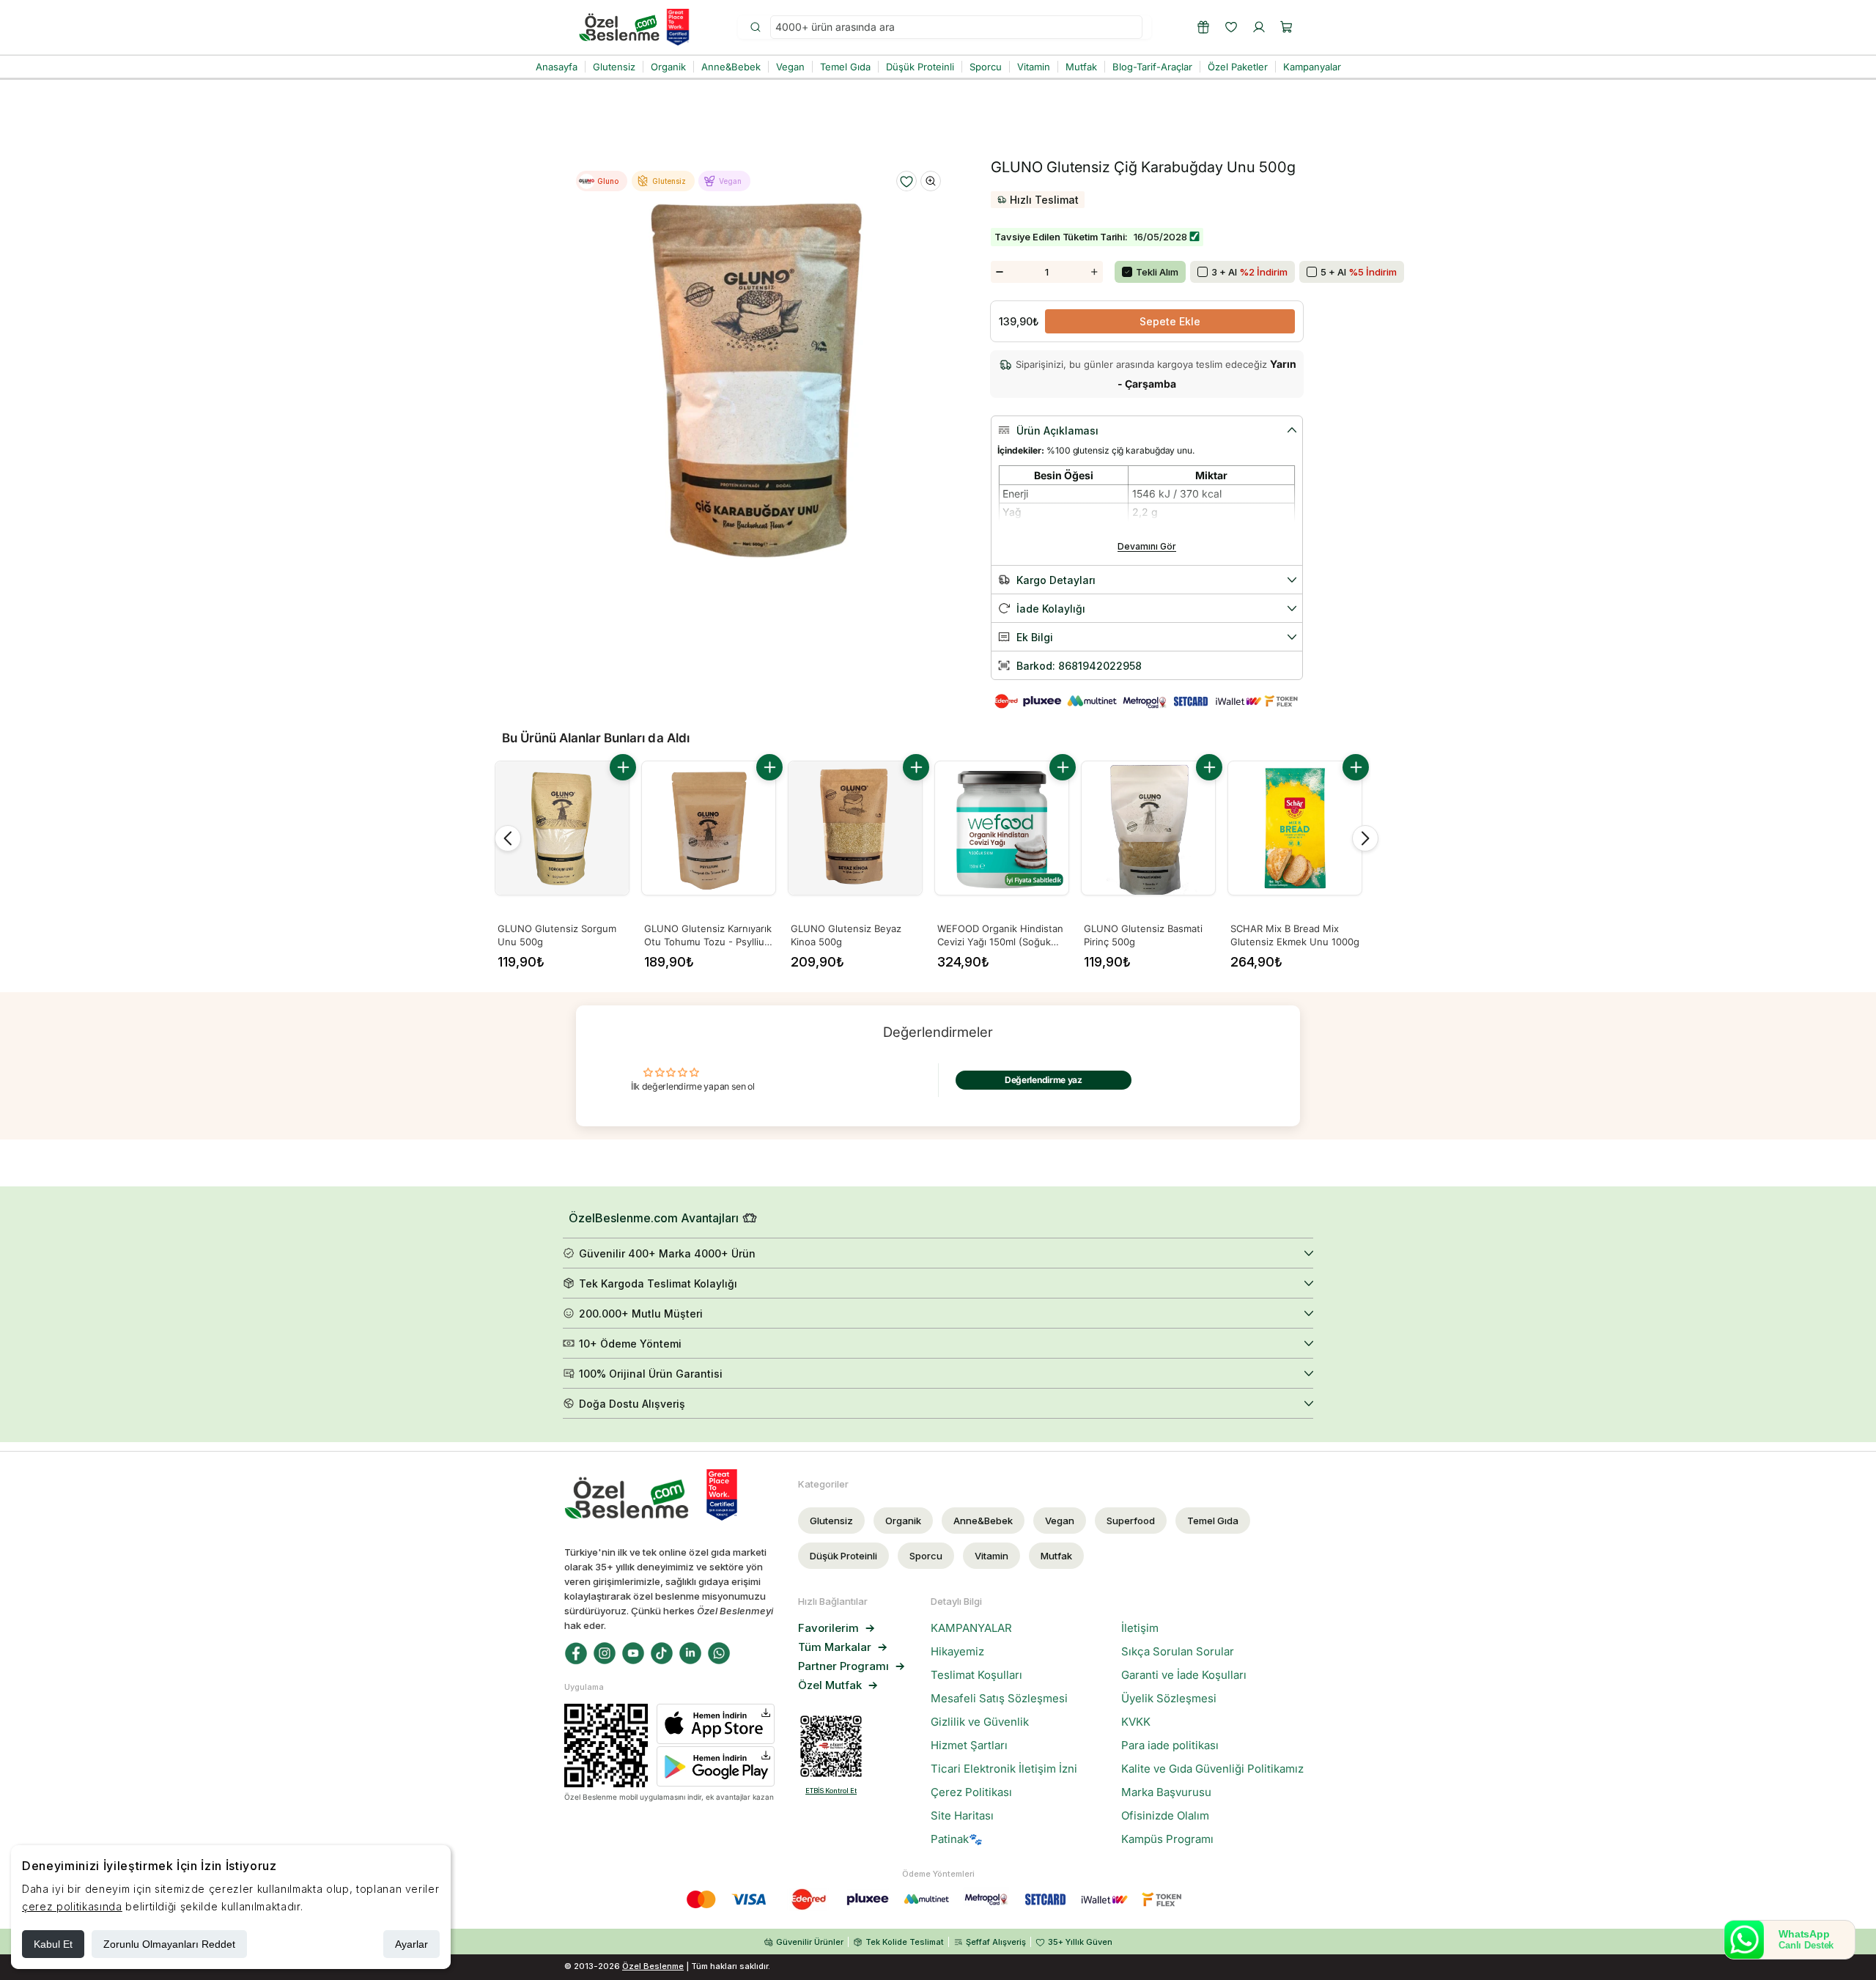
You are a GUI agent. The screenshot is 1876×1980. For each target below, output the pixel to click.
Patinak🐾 (957, 1839)
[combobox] (956, 27)
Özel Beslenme (653, 1966)
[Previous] (508, 838)
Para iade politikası (1170, 1746)
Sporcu (926, 1556)
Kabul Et (53, 1944)
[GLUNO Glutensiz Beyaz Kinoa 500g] (855, 828)
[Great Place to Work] (678, 27)
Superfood (1131, 1521)
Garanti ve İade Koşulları (1184, 1675)
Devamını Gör (1147, 546)
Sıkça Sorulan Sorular (1178, 1652)
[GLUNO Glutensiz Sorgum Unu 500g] (562, 828)
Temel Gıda (1213, 1521)
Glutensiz (831, 1521)
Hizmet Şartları (969, 1746)
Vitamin (991, 1556)
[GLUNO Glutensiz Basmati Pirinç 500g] (1148, 828)
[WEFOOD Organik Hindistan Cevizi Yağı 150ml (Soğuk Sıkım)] (1002, 828)
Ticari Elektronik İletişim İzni (1004, 1769)
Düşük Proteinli (843, 1556)
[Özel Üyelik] (1203, 27)
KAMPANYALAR (971, 1628)
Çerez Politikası (971, 1792)
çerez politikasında (72, 1906)
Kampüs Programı (1167, 1839)
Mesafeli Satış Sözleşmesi (999, 1699)
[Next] (1365, 838)
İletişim (1140, 1628)
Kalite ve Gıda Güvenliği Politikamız (1212, 1769)
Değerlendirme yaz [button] (1044, 1080)
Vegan (1060, 1521)
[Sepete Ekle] (623, 767)
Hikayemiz (957, 1652)
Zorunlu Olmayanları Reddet (169, 1944)
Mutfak (1056, 1556)
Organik (903, 1521)
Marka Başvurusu (1166, 1792)
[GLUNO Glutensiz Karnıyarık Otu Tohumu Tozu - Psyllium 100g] (709, 828)
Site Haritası (962, 1816)
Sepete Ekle (1170, 321)
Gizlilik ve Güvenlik (980, 1722)
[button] (1287, 27)
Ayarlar (411, 1944)
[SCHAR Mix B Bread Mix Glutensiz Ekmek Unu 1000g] (1295, 828)
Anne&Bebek (983, 1521)
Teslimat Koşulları (976, 1675)
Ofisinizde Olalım (1165, 1816)
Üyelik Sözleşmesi (1169, 1699)
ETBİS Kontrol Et (831, 1791)
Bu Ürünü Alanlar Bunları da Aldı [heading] (596, 738)
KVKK (1136, 1722)
